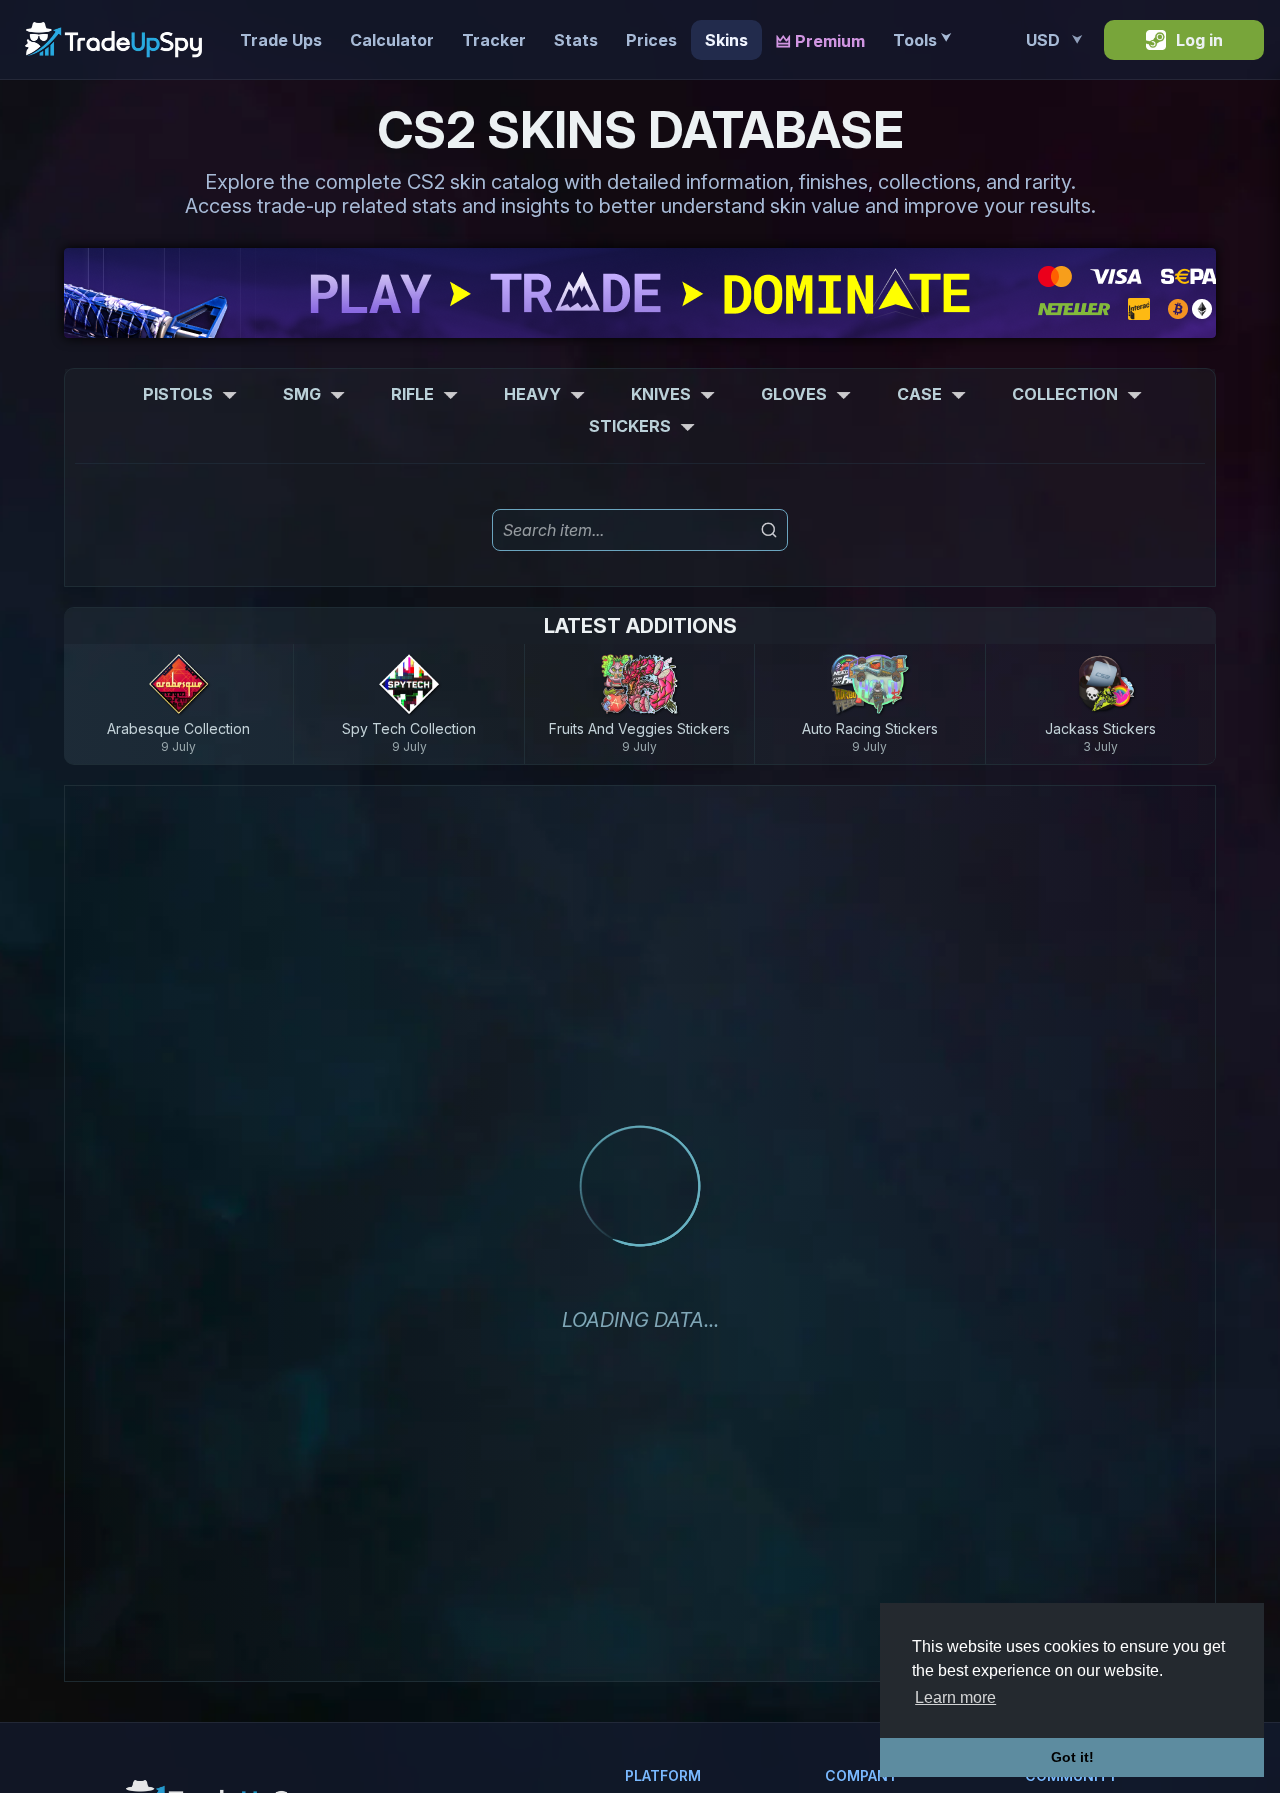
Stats (576, 40)
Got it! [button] (1072, 1757)
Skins (726, 40)
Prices (651, 40)
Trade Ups (281, 40)
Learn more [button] (955, 1697)
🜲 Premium (820, 41)
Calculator (392, 40)
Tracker (494, 40)
